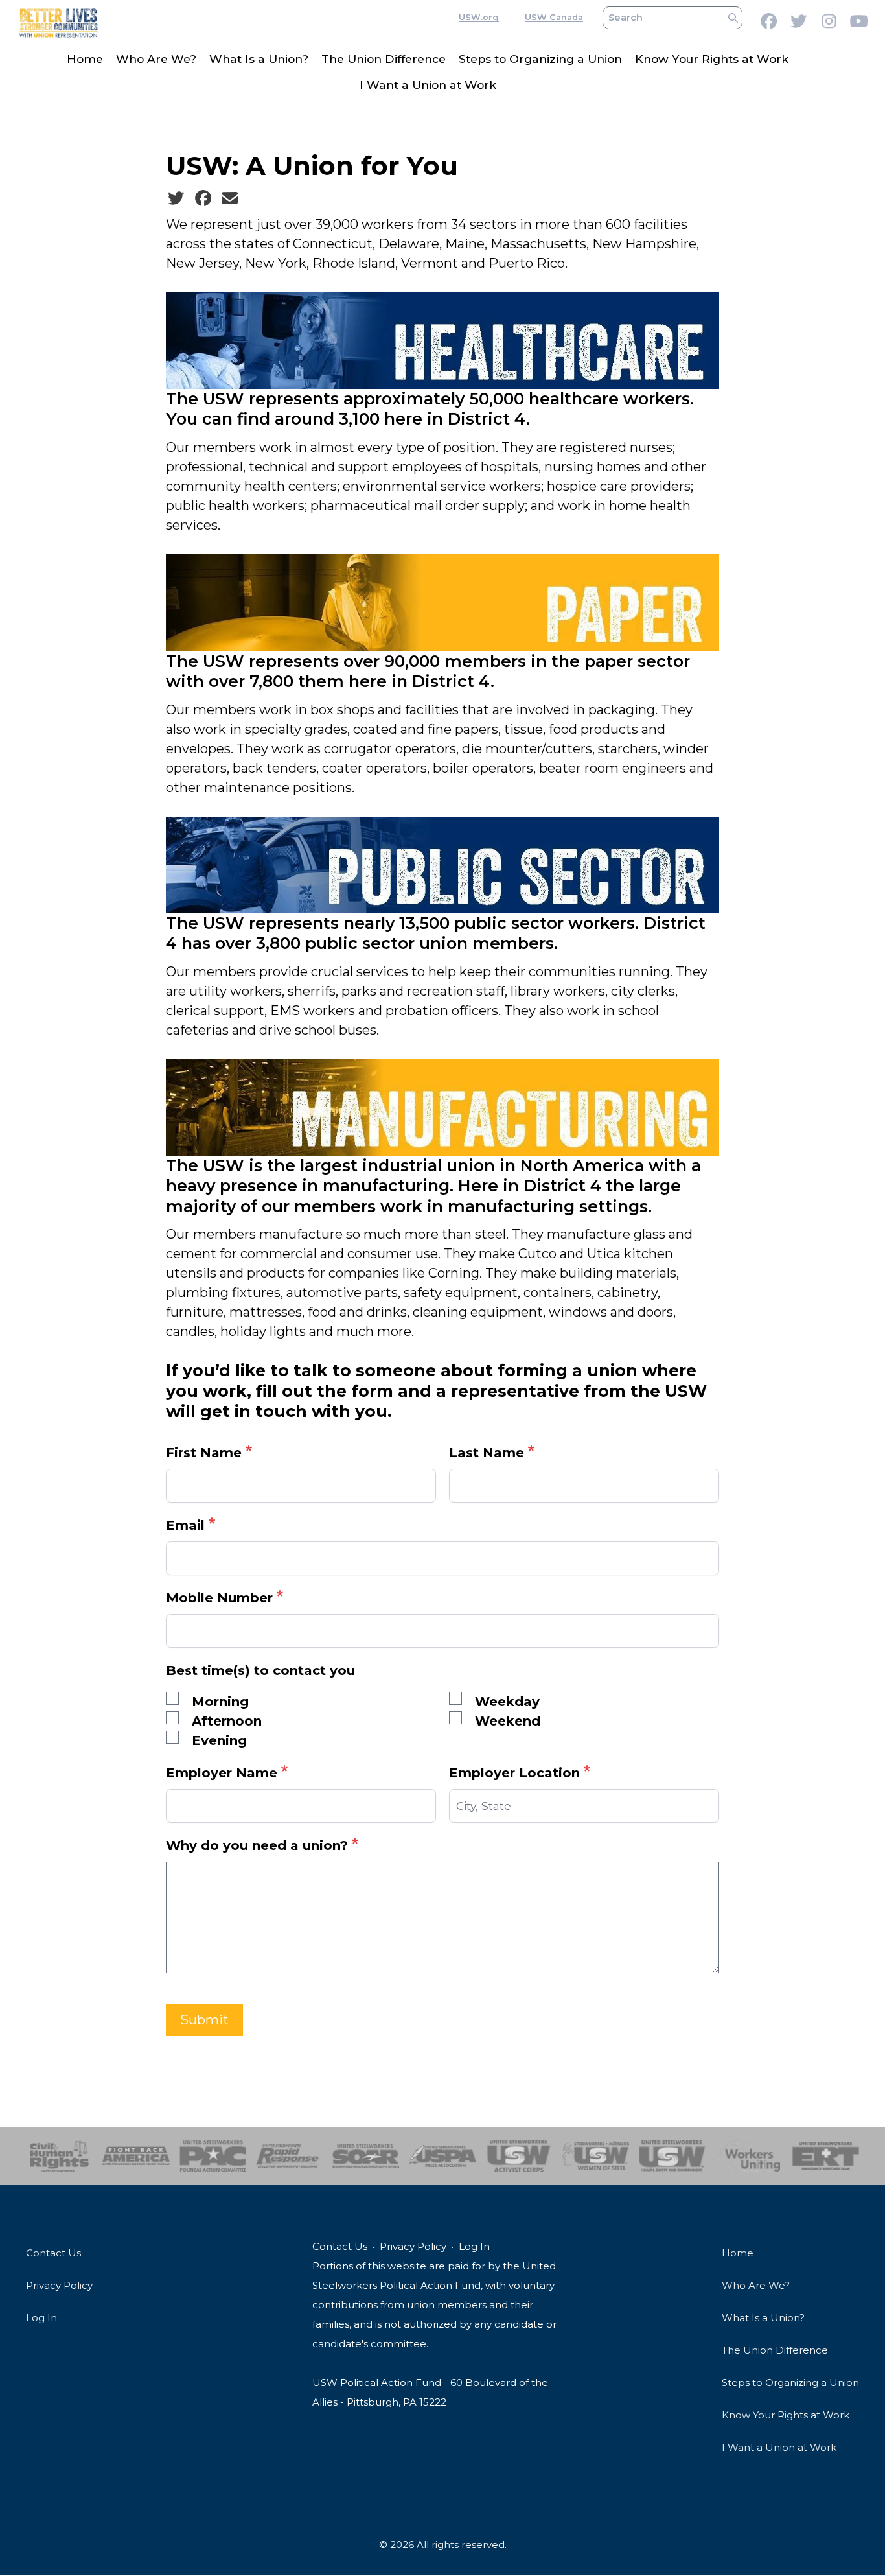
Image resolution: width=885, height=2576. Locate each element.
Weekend (508, 1721)
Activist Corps (519, 2156)
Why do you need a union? (257, 1845)
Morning (220, 1702)
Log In (41, 2318)
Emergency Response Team (826, 2156)
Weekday (507, 1702)
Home (85, 59)
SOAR (366, 2156)
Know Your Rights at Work (712, 59)
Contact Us (53, 2253)
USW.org (479, 18)
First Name (204, 1453)
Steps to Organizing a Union (540, 59)
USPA (442, 2156)
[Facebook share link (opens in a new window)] (203, 198)
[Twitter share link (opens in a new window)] (176, 198)
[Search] (733, 18)
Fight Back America (136, 2156)
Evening (219, 1740)
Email (185, 1525)
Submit (204, 2020)
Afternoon (227, 1721)
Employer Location (514, 1773)
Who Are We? (156, 59)
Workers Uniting (749, 2156)
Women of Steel (596, 2156)
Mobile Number (219, 1598)
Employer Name (222, 1773)
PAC (213, 2156)
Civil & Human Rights (59, 2156)
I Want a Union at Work (428, 85)
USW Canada (554, 18)
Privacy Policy (59, 2285)
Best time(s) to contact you (260, 1670)
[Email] (230, 198)
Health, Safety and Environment (672, 2156)
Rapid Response (289, 2156)
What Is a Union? (259, 59)
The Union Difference (384, 59)
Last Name (487, 1453)
